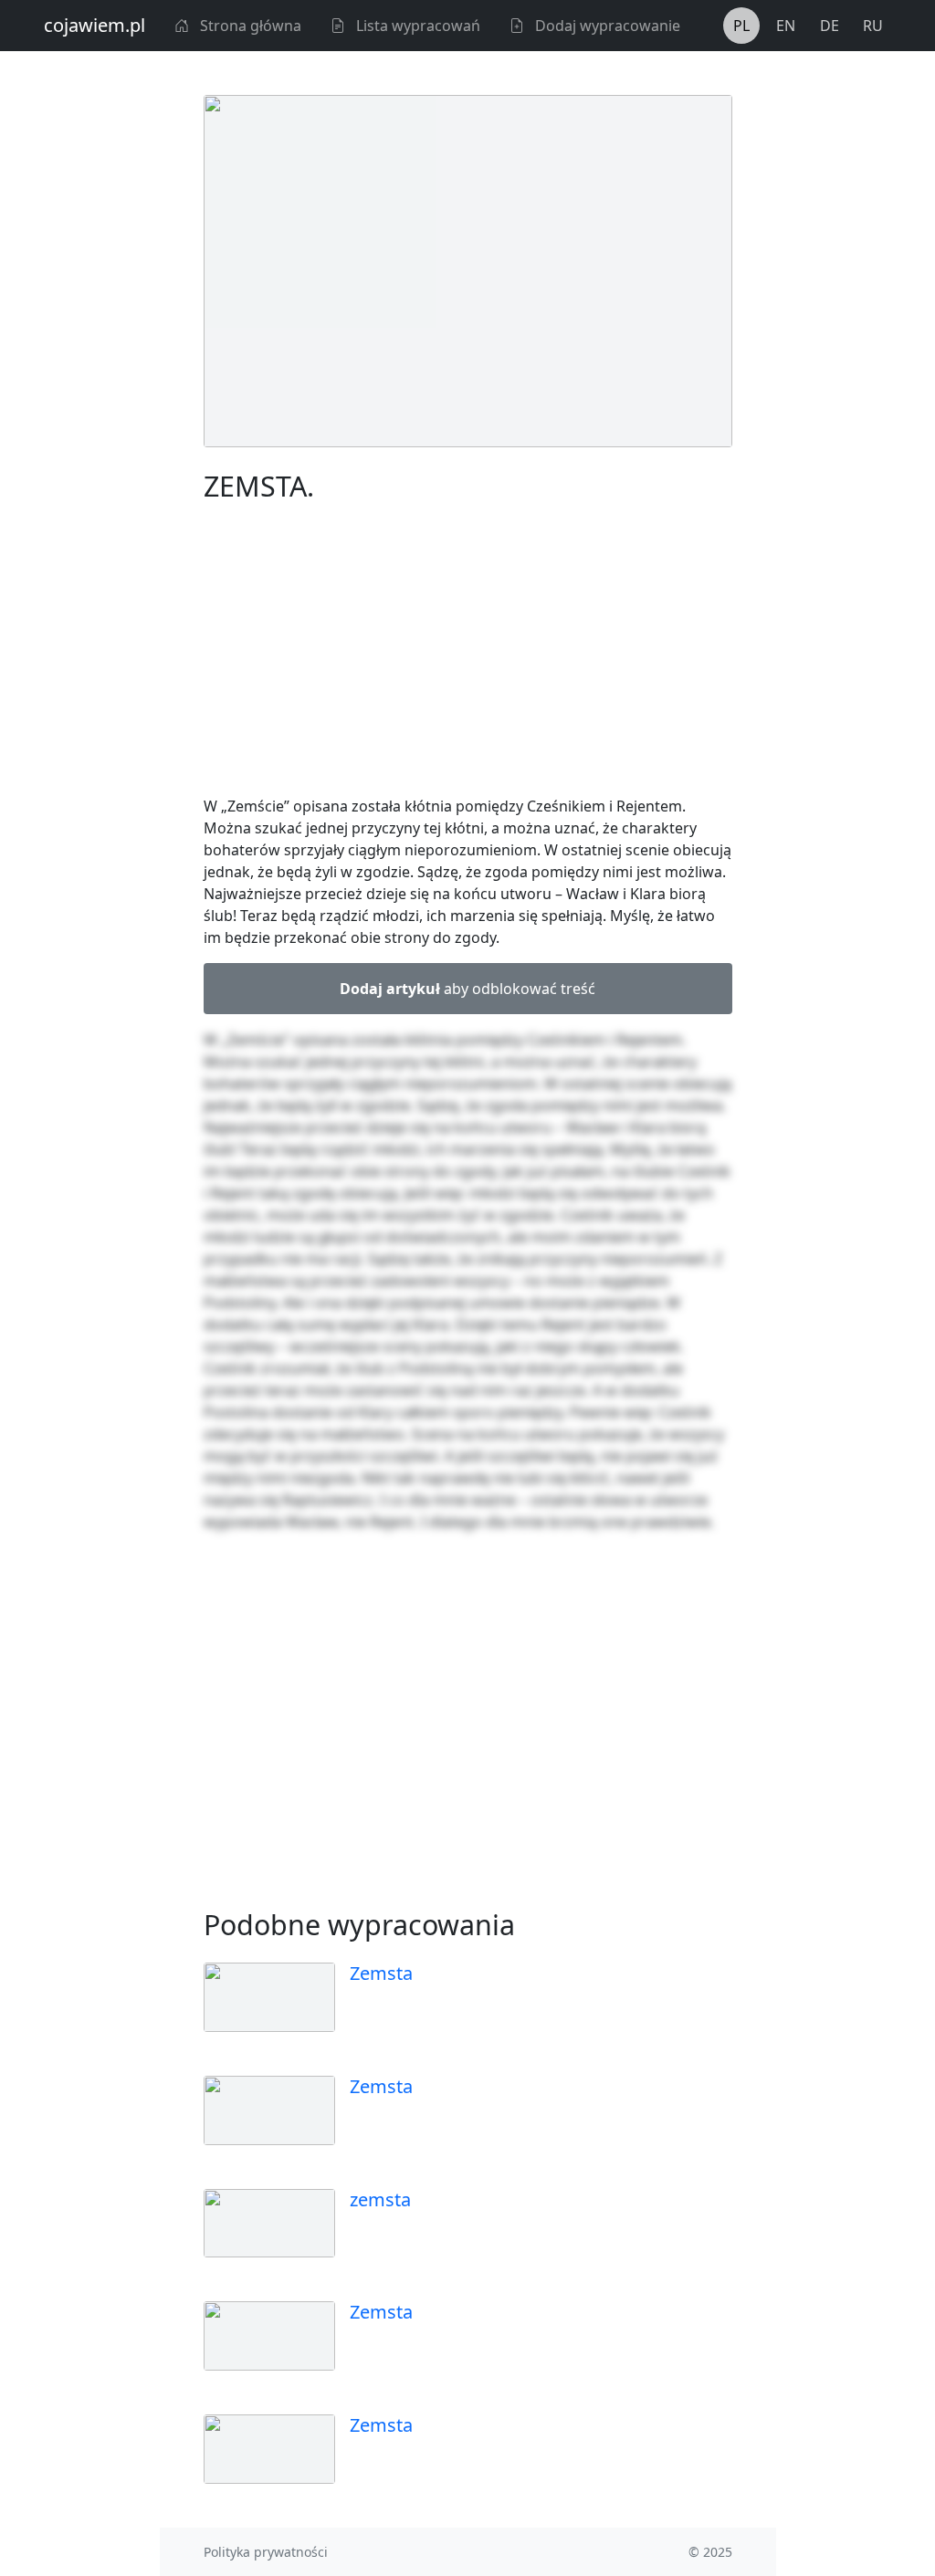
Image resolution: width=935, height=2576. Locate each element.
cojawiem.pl (95, 25)
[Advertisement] (468, 653)
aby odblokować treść (467, 989)
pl (741, 26)
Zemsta (381, 1973)
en (786, 26)
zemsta (380, 2199)
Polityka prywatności (266, 2552)
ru (873, 26)
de (830, 26)
